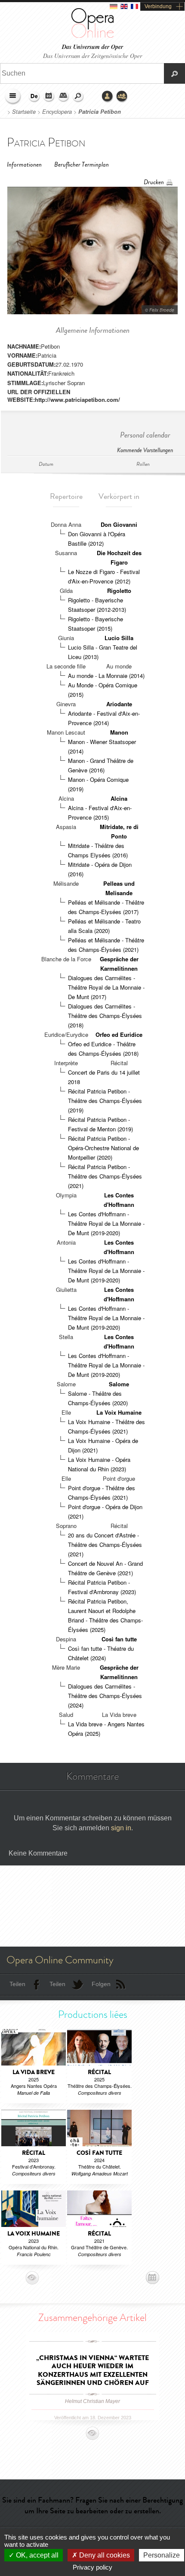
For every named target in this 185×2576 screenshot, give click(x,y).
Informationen (24, 165)
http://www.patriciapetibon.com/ (77, 399)
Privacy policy (92, 2567)
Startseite (24, 112)
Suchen (78, 97)
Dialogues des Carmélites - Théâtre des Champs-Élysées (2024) (105, 1696)
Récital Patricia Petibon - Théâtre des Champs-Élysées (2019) (105, 1101)
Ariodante (119, 704)
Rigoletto (119, 591)
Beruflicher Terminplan (82, 165)
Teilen (17, 1984)
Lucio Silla (119, 638)
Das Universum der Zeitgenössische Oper (92, 56)
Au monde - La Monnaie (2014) (106, 676)
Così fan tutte (119, 1639)
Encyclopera (57, 112)
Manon (119, 732)
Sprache (34, 97)
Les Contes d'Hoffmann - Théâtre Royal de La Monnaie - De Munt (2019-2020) (106, 1223)
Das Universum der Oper (92, 47)
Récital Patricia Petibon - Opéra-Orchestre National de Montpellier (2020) (103, 1148)
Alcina (119, 798)
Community (122, 97)
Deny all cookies (104, 2555)
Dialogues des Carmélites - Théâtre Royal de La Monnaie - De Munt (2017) (106, 987)
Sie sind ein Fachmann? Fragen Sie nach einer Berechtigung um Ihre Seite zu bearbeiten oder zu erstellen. (92, 2505)
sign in (121, 1828)
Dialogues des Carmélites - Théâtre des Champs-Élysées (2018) (105, 1016)
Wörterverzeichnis (64, 97)
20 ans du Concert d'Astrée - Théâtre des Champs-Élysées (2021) (105, 1545)
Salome (119, 1384)
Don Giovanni (119, 524)
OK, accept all (36, 2555)
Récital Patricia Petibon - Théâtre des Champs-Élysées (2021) (105, 1176)
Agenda (49, 97)
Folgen (101, 1984)
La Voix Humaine (119, 1412)
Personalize (162, 2555)
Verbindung (158, 6)
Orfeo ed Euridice (119, 1034)
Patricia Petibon (100, 112)
